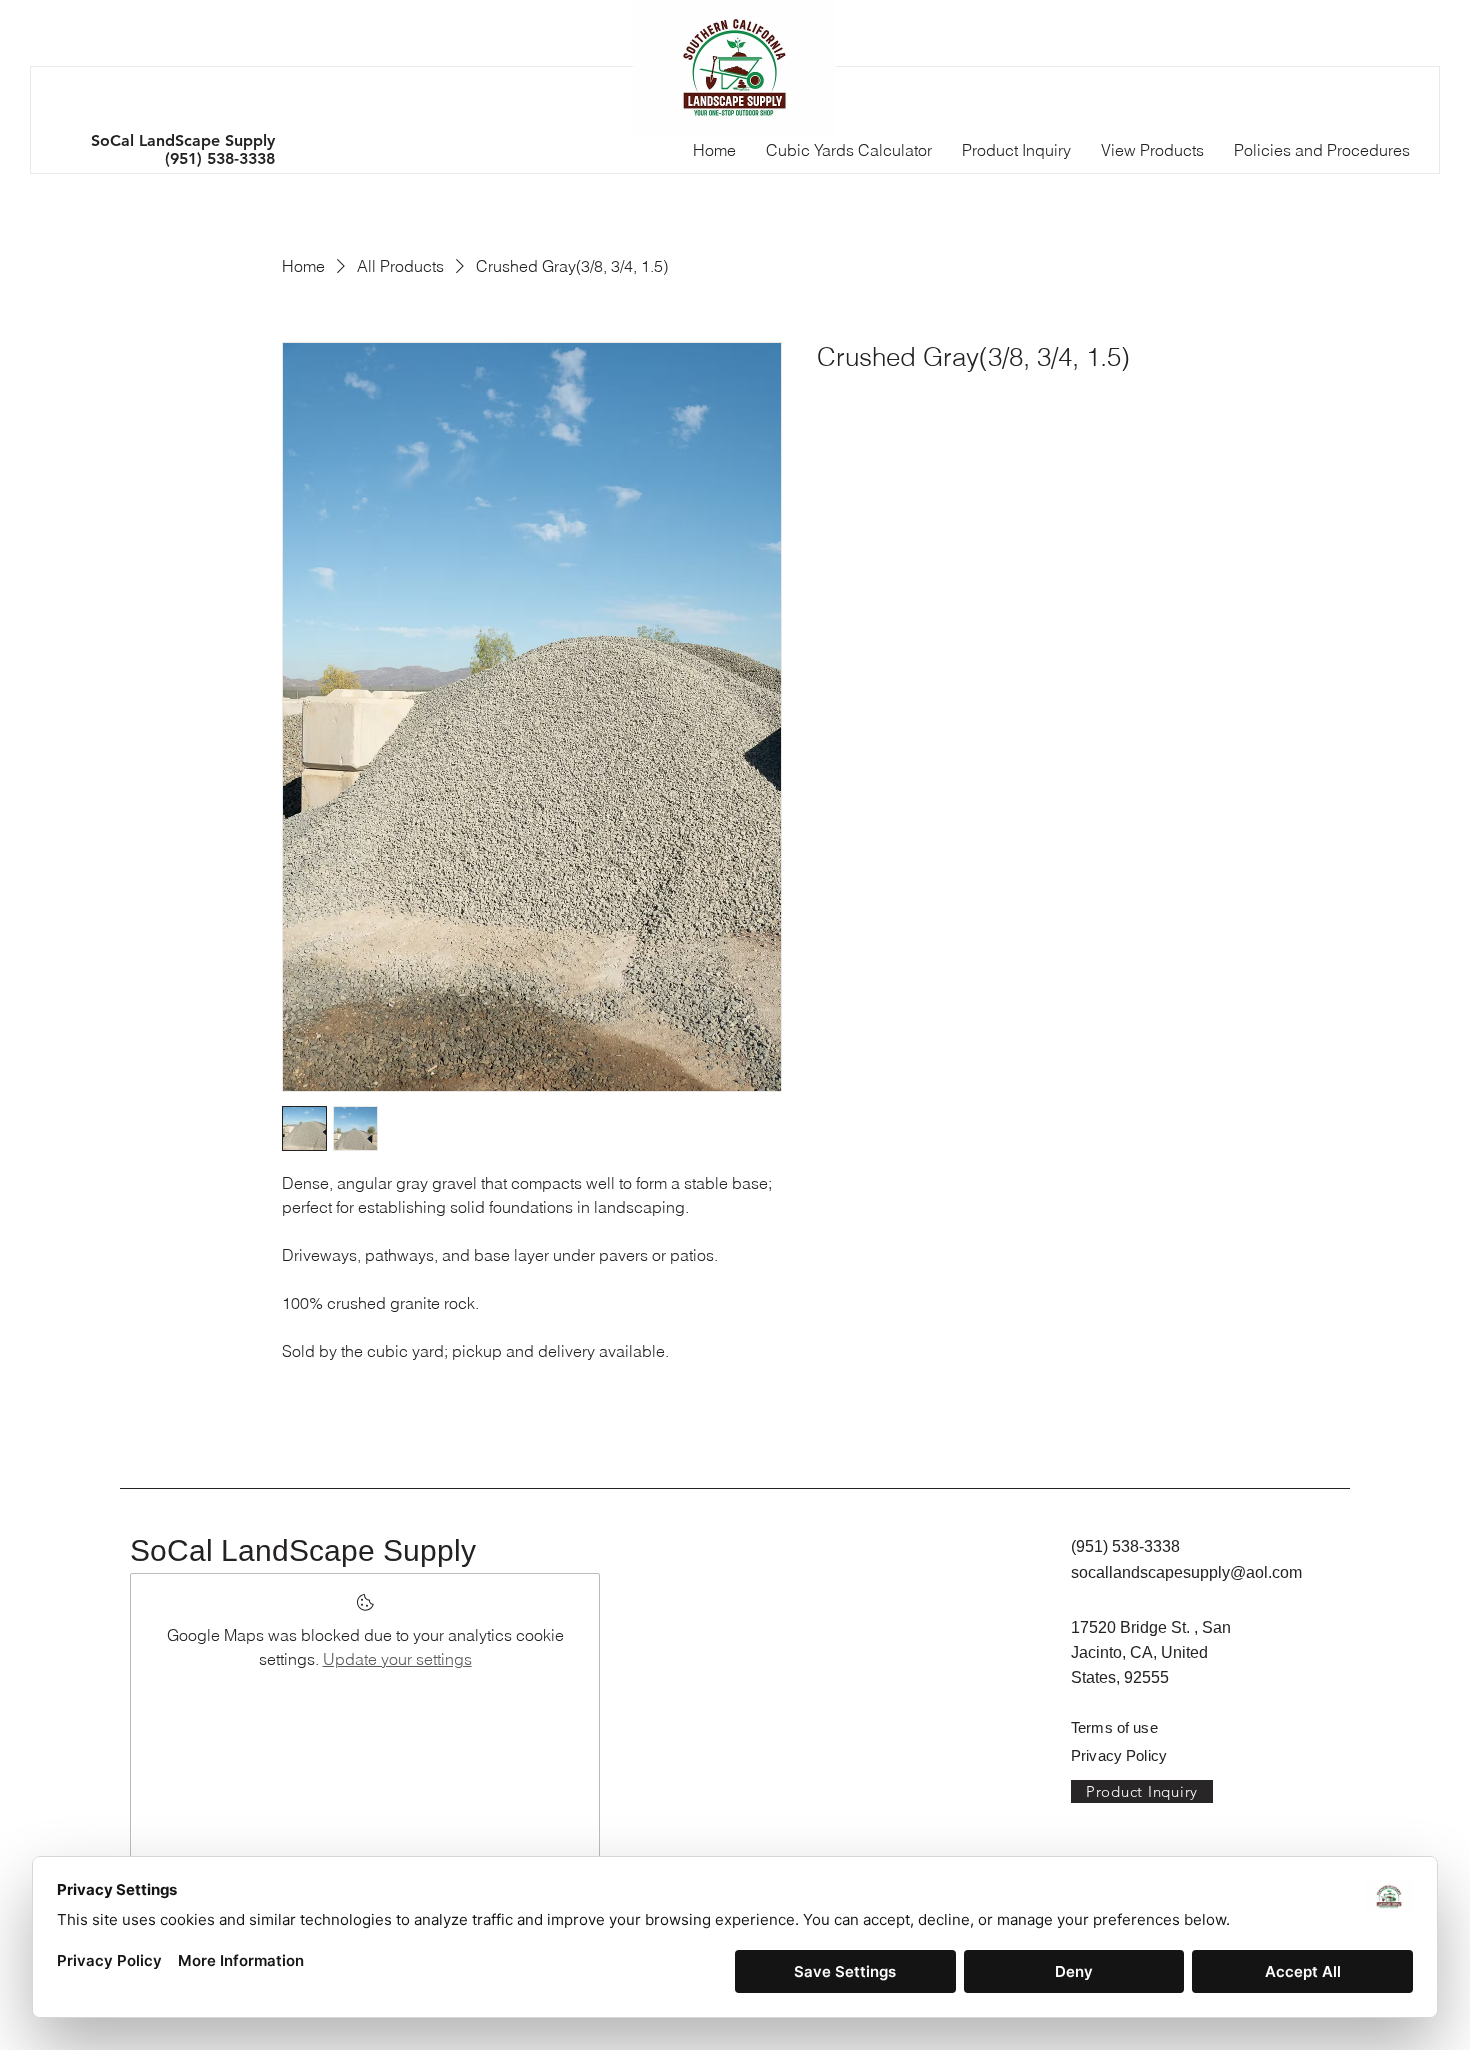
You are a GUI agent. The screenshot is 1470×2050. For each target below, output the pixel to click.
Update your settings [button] (397, 1659)
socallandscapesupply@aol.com (1186, 1572)
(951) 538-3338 (220, 158)
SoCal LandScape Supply (303, 1550)
